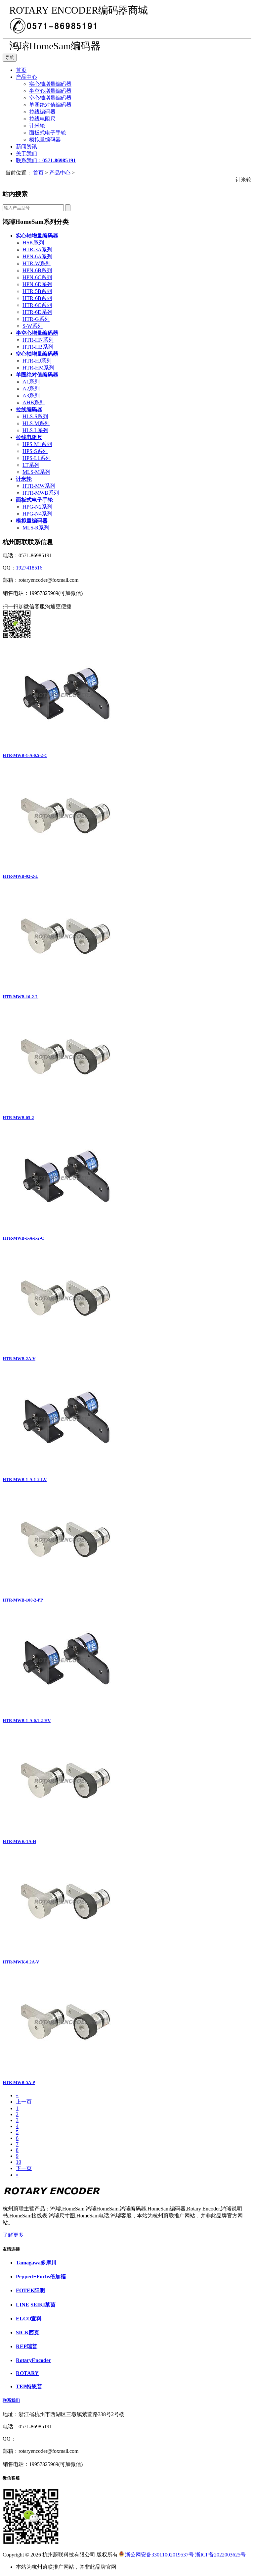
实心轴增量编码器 (50, 84)
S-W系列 (33, 326)
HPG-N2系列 (37, 507)
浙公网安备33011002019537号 (159, 2555)
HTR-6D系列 (37, 312)
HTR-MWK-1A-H (19, 1841)
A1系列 (31, 382)
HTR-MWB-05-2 (18, 1118)
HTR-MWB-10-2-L (21, 997)
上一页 (24, 2102)
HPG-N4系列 (37, 514)
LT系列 (31, 465)
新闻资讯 (26, 147)
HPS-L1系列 (37, 458)
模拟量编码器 (45, 140)
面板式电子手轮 (48, 133)
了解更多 (13, 2235)
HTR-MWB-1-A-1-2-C (23, 1238)
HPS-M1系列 (37, 444)
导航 (10, 57)
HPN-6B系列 (37, 270)
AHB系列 (34, 402)
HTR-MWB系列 (41, 493)
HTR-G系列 (36, 319)
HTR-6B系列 (37, 298)
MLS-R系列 (36, 528)
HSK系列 (33, 243)
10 (19, 2162)
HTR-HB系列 (38, 347)
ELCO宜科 (29, 2319)
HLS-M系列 (36, 423)
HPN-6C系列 (37, 277)
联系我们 (11, 2400)
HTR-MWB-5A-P (19, 2082)
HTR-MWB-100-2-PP (23, 1600)
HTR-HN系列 (38, 340)
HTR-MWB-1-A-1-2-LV (25, 1480)
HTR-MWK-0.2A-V (21, 1962)
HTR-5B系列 (37, 291)
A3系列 (31, 396)
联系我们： (46, 160)
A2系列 (31, 389)
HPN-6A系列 (37, 256)
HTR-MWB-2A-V (19, 1359)
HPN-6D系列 (37, 284)
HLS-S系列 (35, 416)
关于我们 (26, 153)
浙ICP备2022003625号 (220, 2555)
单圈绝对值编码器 (50, 105)
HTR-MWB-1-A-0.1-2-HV (27, 1721)
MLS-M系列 (36, 472)
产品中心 (26, 77)
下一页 (24, 2168)
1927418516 (29, 568)
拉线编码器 (42, 112)
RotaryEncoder (33, 2360)
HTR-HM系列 (38, 368)
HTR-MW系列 (39, 486)
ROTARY (27, 2373)
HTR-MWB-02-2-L (21, 876)
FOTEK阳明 (30, 2290)
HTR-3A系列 (37, 249)
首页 (21, 70)
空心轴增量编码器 (50, 98)
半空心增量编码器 (50, 91)
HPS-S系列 (35, 451)
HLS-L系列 (35, 430)
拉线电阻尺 (42, 119)
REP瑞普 (27, 2346)
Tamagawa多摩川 (36, 2263)
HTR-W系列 (37, 263)
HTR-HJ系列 (37, 361)
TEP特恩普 (29, 2386)
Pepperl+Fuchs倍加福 (41, 2277)
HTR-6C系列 (37, 305)
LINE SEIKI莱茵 (36, 2305)
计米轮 (37, 126)
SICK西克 (28, 2332)
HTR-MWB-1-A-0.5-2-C (25, 755)
